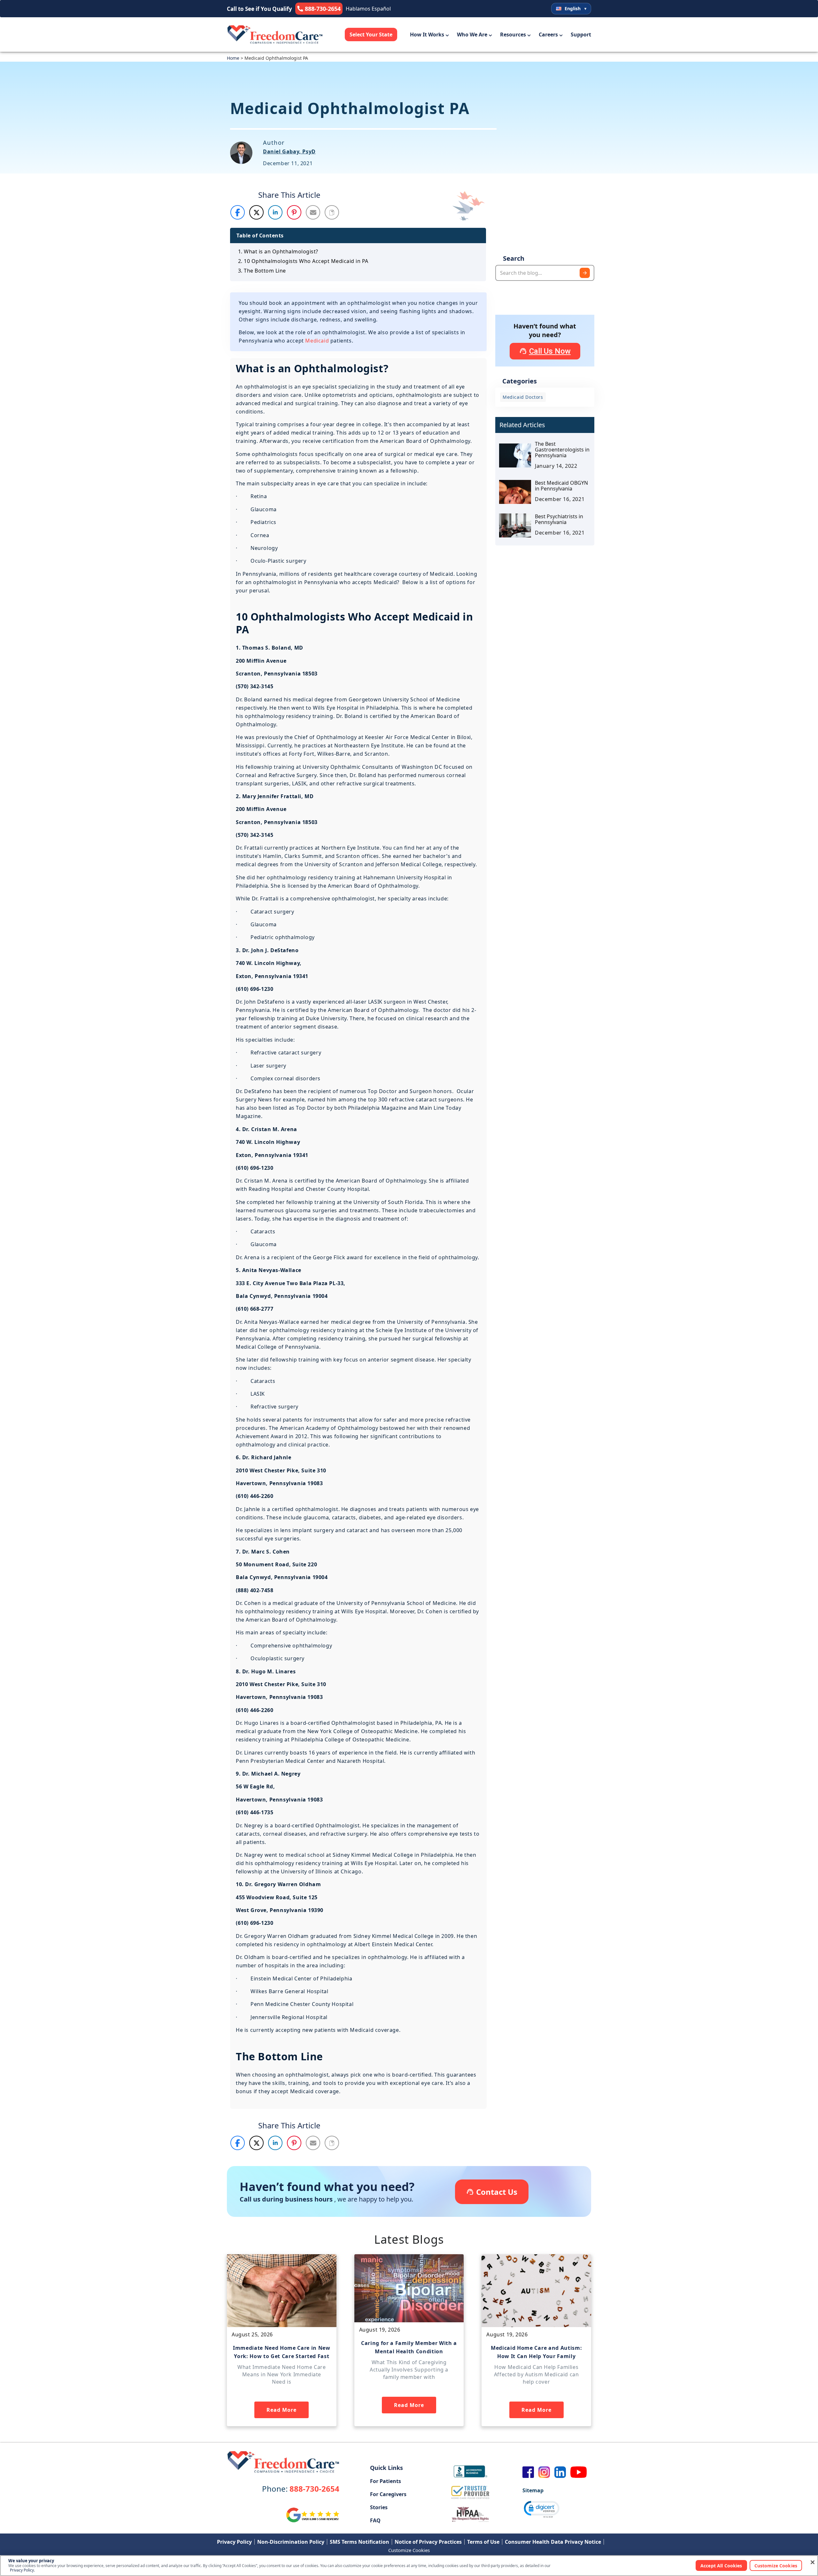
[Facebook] (528, 2472)
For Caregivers (388, 2494)
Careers (548, 35)
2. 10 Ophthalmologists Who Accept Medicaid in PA (303, 261)
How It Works (427, 35)
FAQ (375, 2520)
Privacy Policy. (22, 2570)
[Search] (585, 273)
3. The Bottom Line (262, 271)
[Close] (813, 2562)
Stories (379, 2507)
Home (233, 58)
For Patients (386, 2481)
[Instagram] (544, 2472)
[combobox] (545, 273)
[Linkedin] (560, 2472)
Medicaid (317, 341)
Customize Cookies (409, 2550)
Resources (513, 35)
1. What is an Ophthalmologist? (278, 251)
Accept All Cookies (721, 2566)
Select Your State (371, 35)
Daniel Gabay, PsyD (289, 151)
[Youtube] (579, 2472)
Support (581, 35)
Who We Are (472, 35)
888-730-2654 (301, 2489)
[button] (238, 212)
